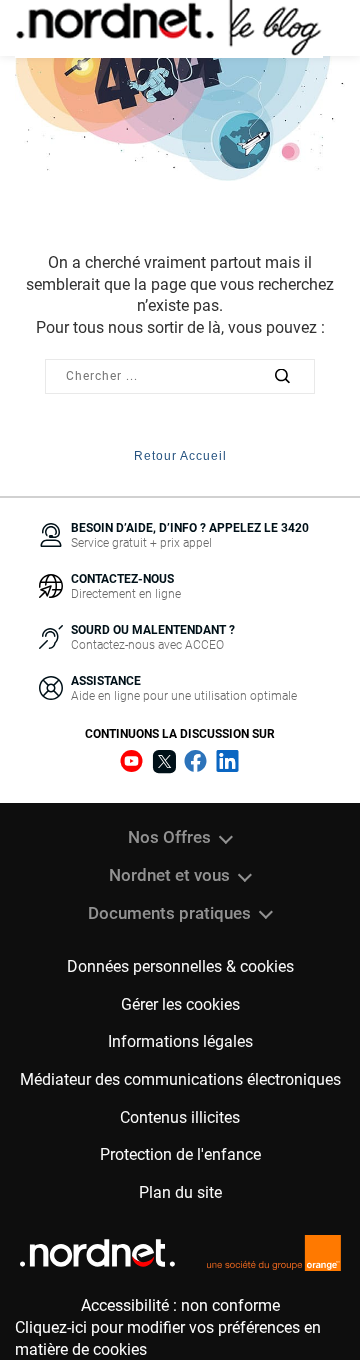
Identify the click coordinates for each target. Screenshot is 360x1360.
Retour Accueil (180, 456)
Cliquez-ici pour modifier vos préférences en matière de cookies (168, 1338)
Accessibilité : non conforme (180, 1305)
